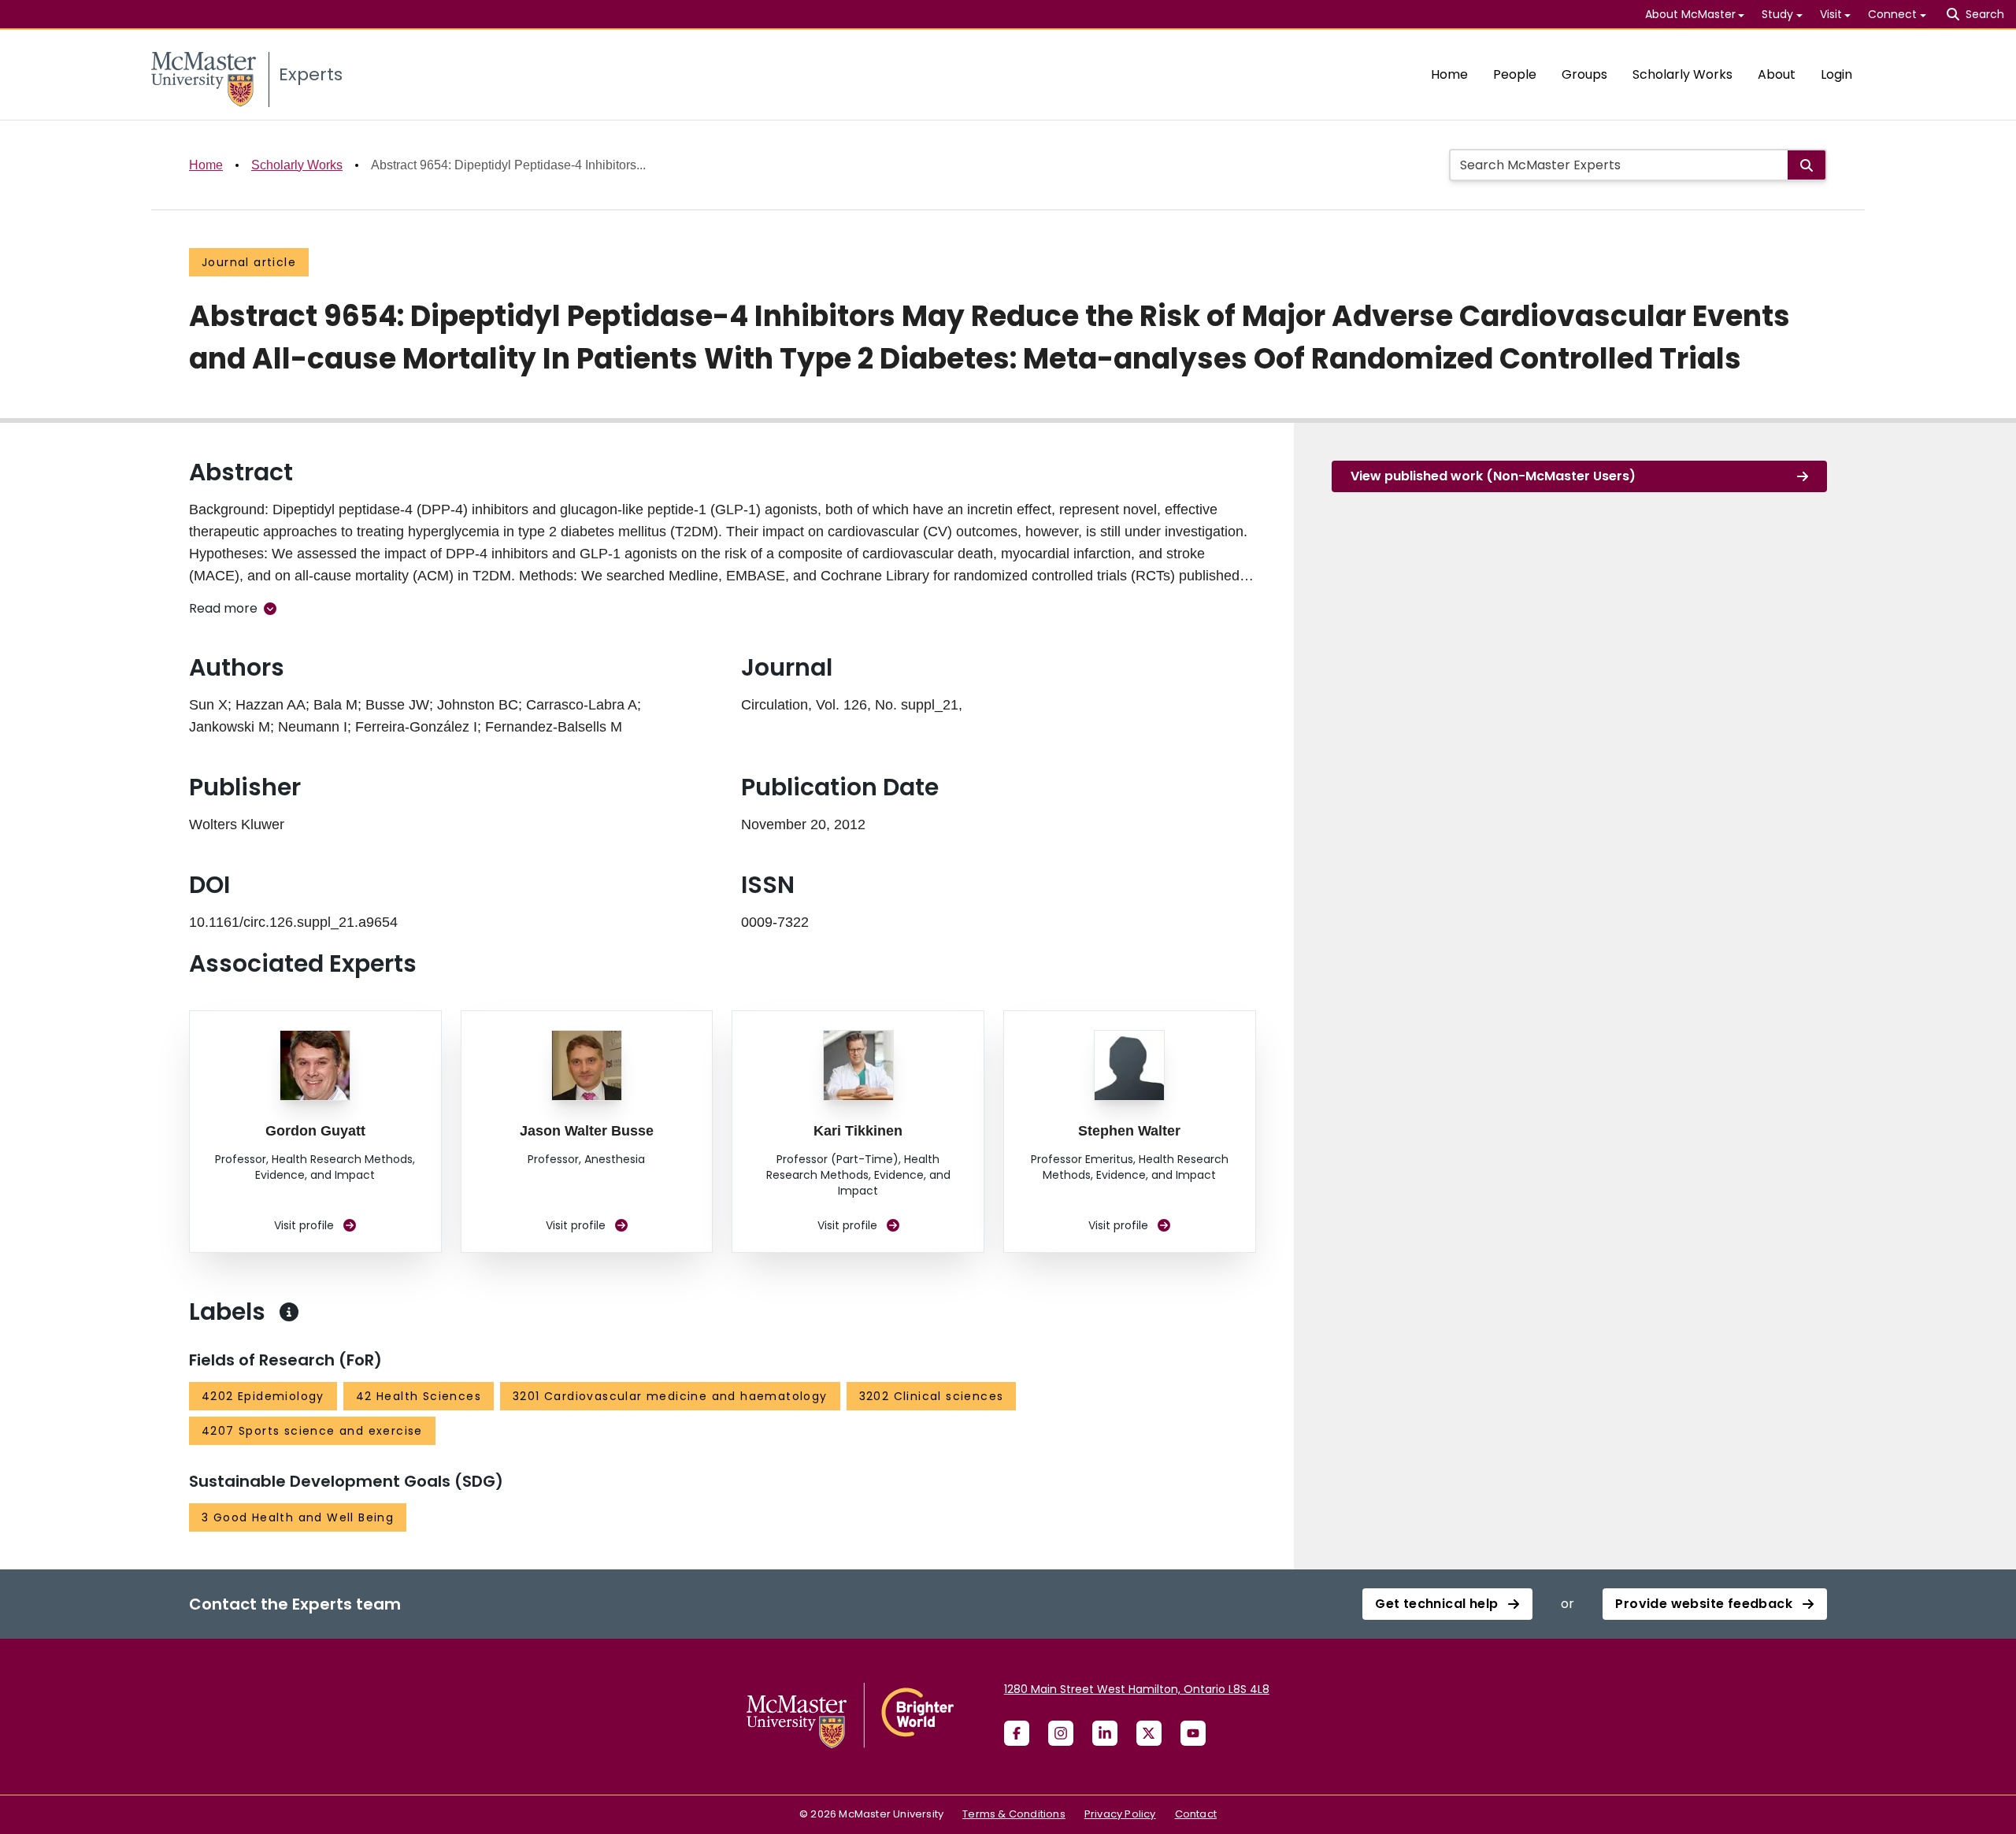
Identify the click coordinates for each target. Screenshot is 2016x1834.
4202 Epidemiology (263, 1396)
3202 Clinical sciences (932, 1396)
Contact (1196, 1814)
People (1515, 74)
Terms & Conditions (1014, 1814)
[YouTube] (1193, 1733)
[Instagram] (1061, 1733)
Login (1836, 74)
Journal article (249, 262)
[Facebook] (1017, 1733)
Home (1449, 74)
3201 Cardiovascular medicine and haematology (670, 1396)
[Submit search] (1807, 165)
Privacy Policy (1120, 1814)
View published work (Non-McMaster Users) (1493, 476)
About (1777, 74)
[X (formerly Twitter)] (1149, 1733)
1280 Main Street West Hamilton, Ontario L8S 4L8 (1137, 1689)
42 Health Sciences (419, 1396)
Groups (1584, 74)
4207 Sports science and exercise (312, 1431)
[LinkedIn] (1105, 1733)
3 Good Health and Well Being (298, 1517)
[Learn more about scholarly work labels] (289, 1312)
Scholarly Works (1682, 74)
